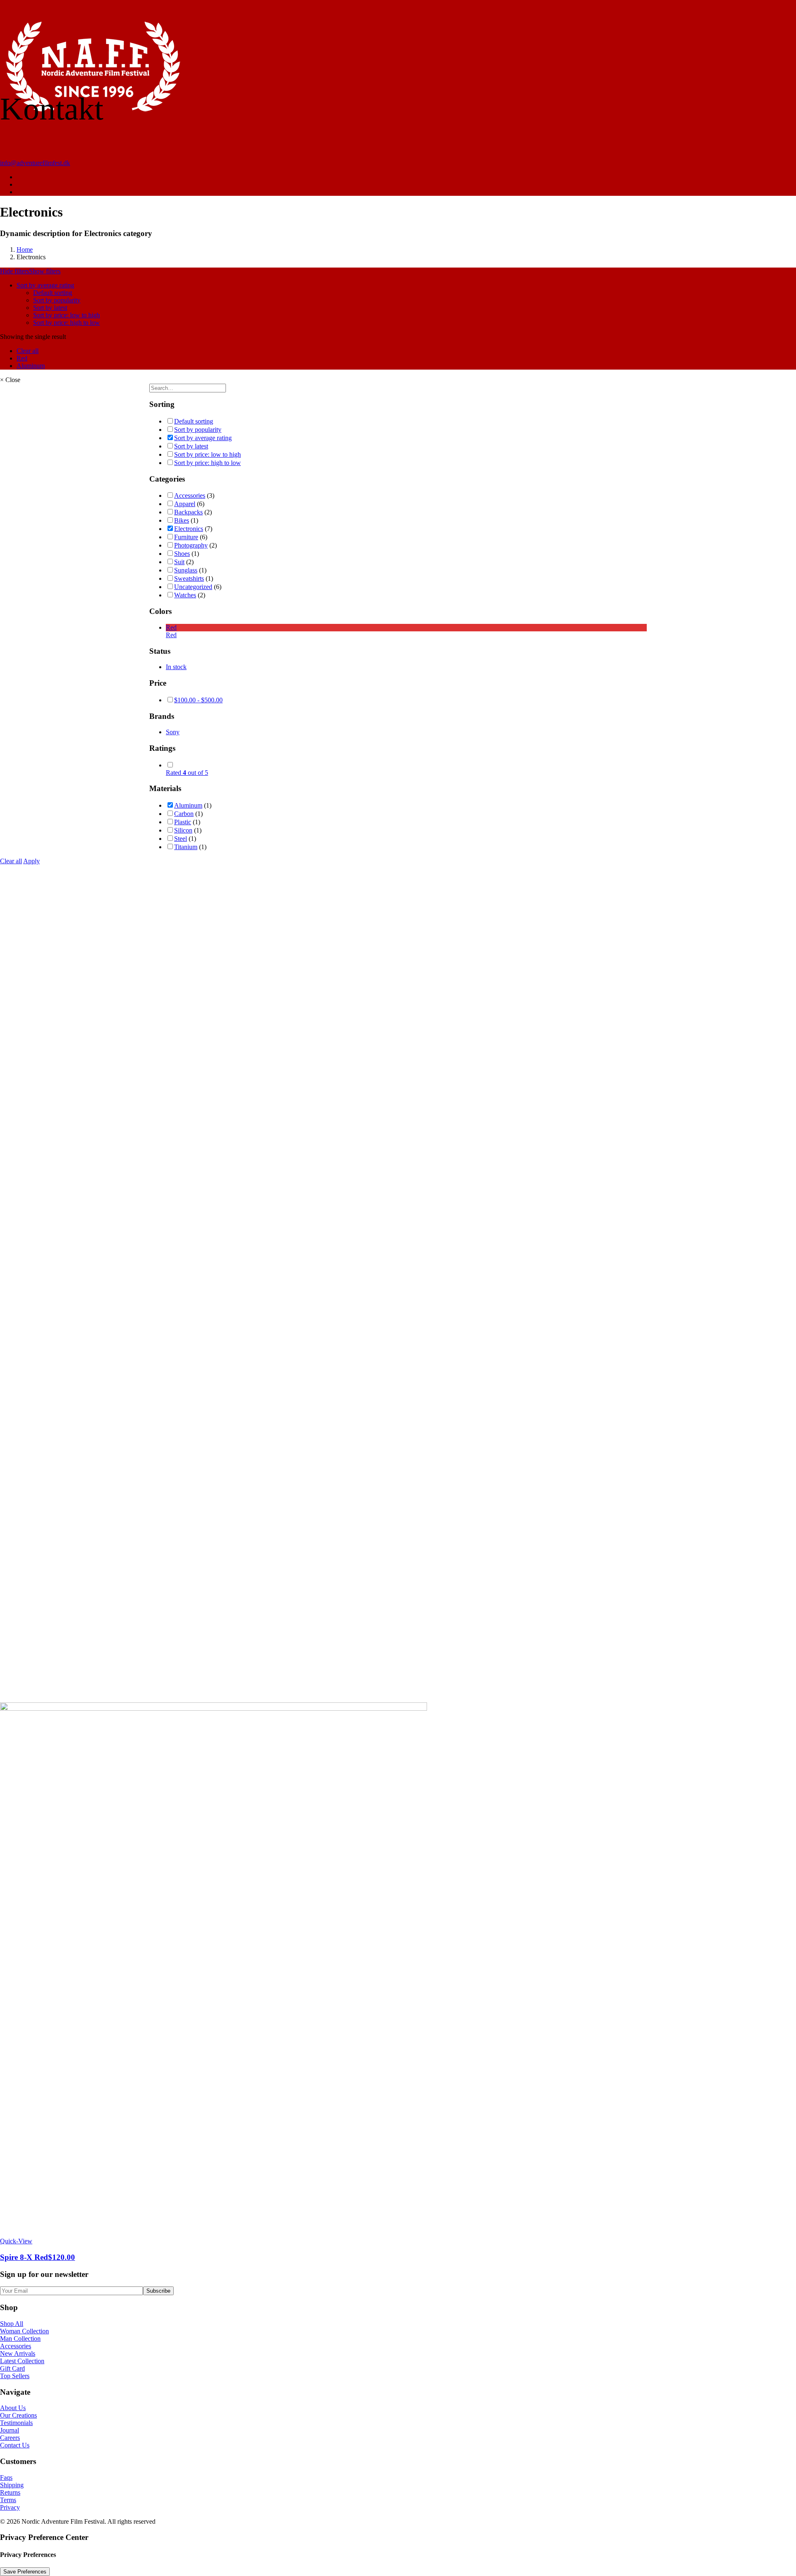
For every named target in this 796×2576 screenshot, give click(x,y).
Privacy (10, 2507)
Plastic (183, 822)
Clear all (28, 351)
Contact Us (15, 2445)
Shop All (12, 2324)
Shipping (12, 2485)
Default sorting (53, 293)
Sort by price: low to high (67, 315)
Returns (10, 2492)
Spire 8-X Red (38, 2257)
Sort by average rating (45, 285)
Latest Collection (22, 2361)
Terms (8, 2500)
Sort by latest (50, 308)
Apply (32, 861)
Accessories (190, 495)
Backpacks (188, 512)
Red (22, 358)
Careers (10, 2438)
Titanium (186, 847)
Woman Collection (24, 2331)
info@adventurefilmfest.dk (35, 163)
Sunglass (186, 570)
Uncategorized (193, 587)
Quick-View (16, 2241)
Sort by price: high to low (67, 323)
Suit (179, 562)
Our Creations (18, 2415)
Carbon (184, 814)
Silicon (183, 830)
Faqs (6, 2477)
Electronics (189, 529)
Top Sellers (15, 2376)
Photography (191, 545)
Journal (10, 2430)
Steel (181, 839)
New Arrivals (18, 2353)
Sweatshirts (189, 578)
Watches (185, 595)
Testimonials (16, 2423)
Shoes (182, 554)
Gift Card (12, 2368)
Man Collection (20, 2339)
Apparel (185, 504)
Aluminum (31, 366)
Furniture (186, 537)
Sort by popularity (57, 300)
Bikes (182, 520)
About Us (13, 2408)
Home (25, 250)
